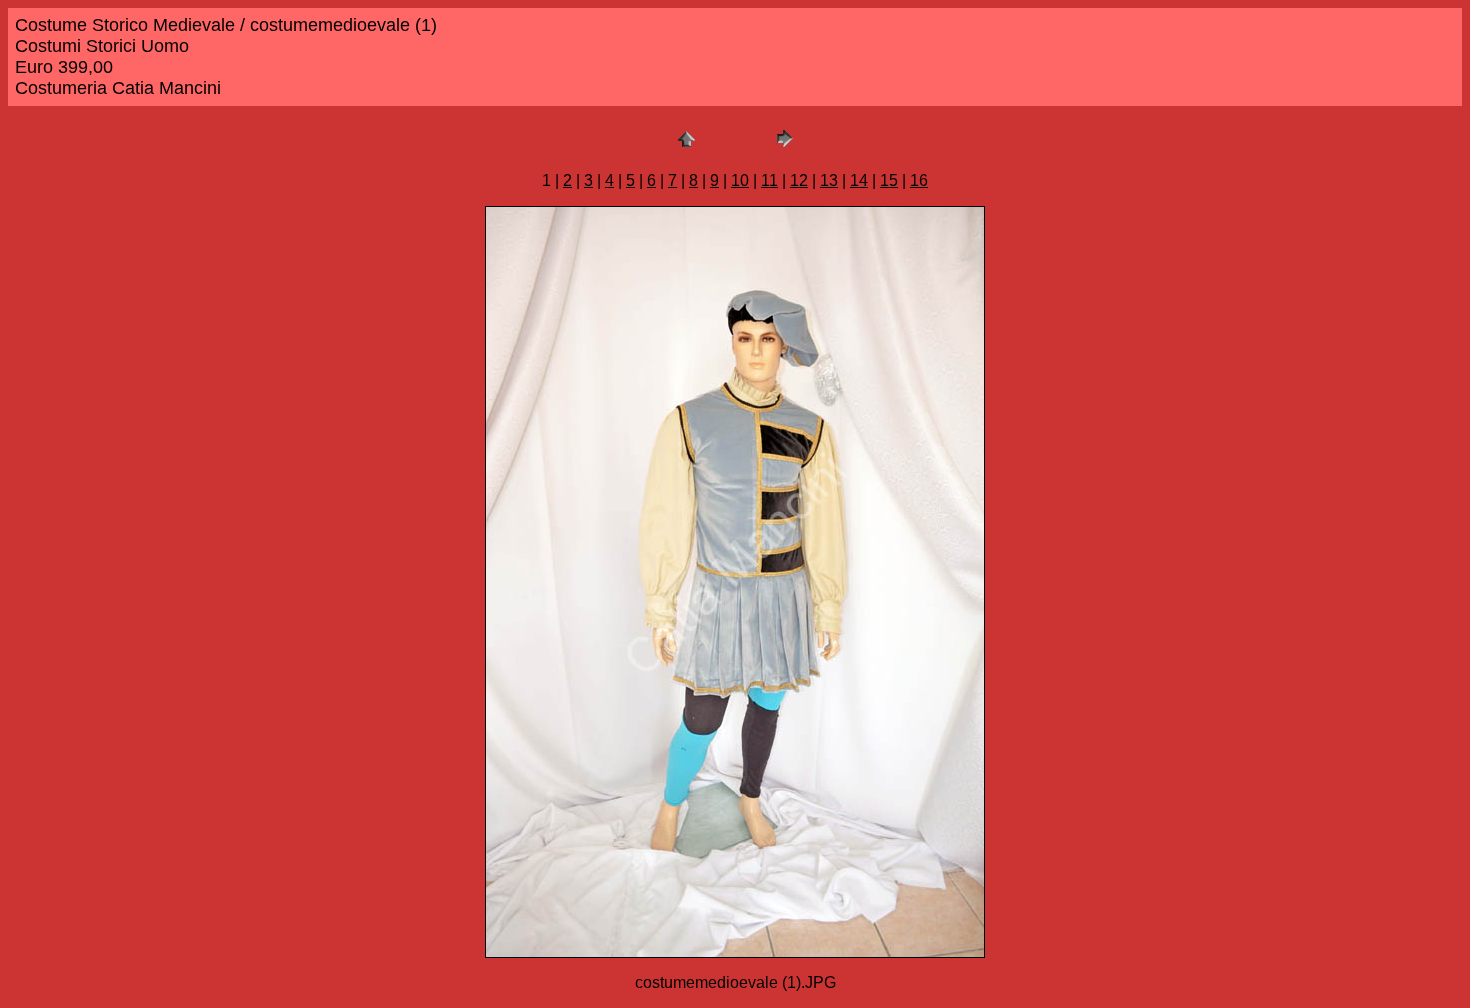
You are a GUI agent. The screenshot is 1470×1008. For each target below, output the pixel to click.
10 (740, 180)
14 (859, 180)
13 (829, 180)
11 (769, 180)
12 (799, 180)
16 (919, 180)
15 (889, 180)
